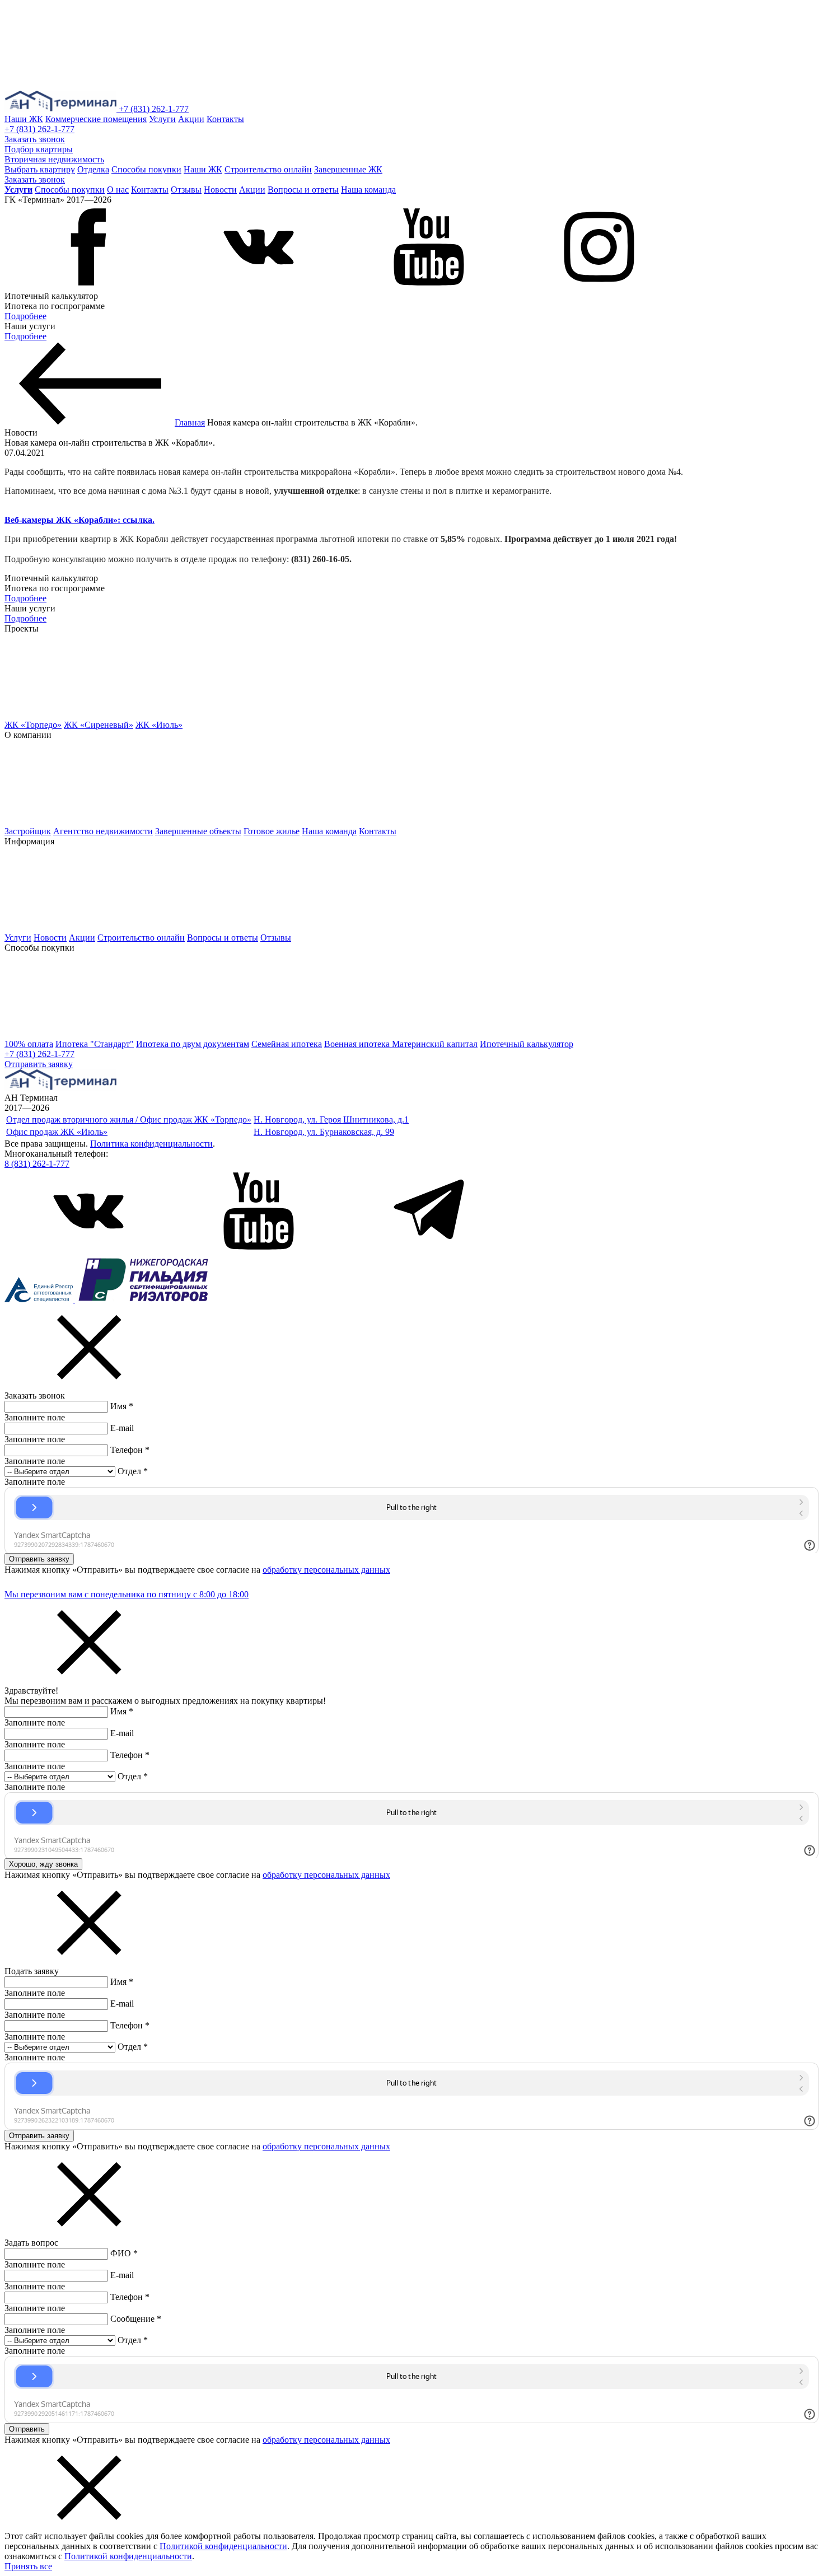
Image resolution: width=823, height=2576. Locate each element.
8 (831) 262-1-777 (37, 1164)
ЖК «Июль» (159, 725)
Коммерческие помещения (96, 119)
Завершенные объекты (198, 831)
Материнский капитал (435, 1044)
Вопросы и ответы (303, 190)
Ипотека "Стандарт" (95, 1044)
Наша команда (368, 190)
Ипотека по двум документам (193, 1044)
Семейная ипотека (287, 1044)
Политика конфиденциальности (151, 1144)
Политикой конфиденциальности (223, 2546)
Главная (190, 422)
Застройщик (28, 831)
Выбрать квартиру (40, 169)
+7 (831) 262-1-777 (154, 109)
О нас (118, 190)
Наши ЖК (24, 119)
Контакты (225, 119)
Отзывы (186, 190)
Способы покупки (146, 169)
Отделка (93, 169)
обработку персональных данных (326, 1570)
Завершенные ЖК (348, 169)
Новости (220, 190)
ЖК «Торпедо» (33, 725)
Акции (191, 119)
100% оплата (29, 1044)
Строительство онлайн (268, 169)
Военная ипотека (358, 1044)
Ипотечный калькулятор (527, 1044)
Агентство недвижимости (103, 831)
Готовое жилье (272, 831)
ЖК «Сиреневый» (99, 725)
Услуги (162, 119)
